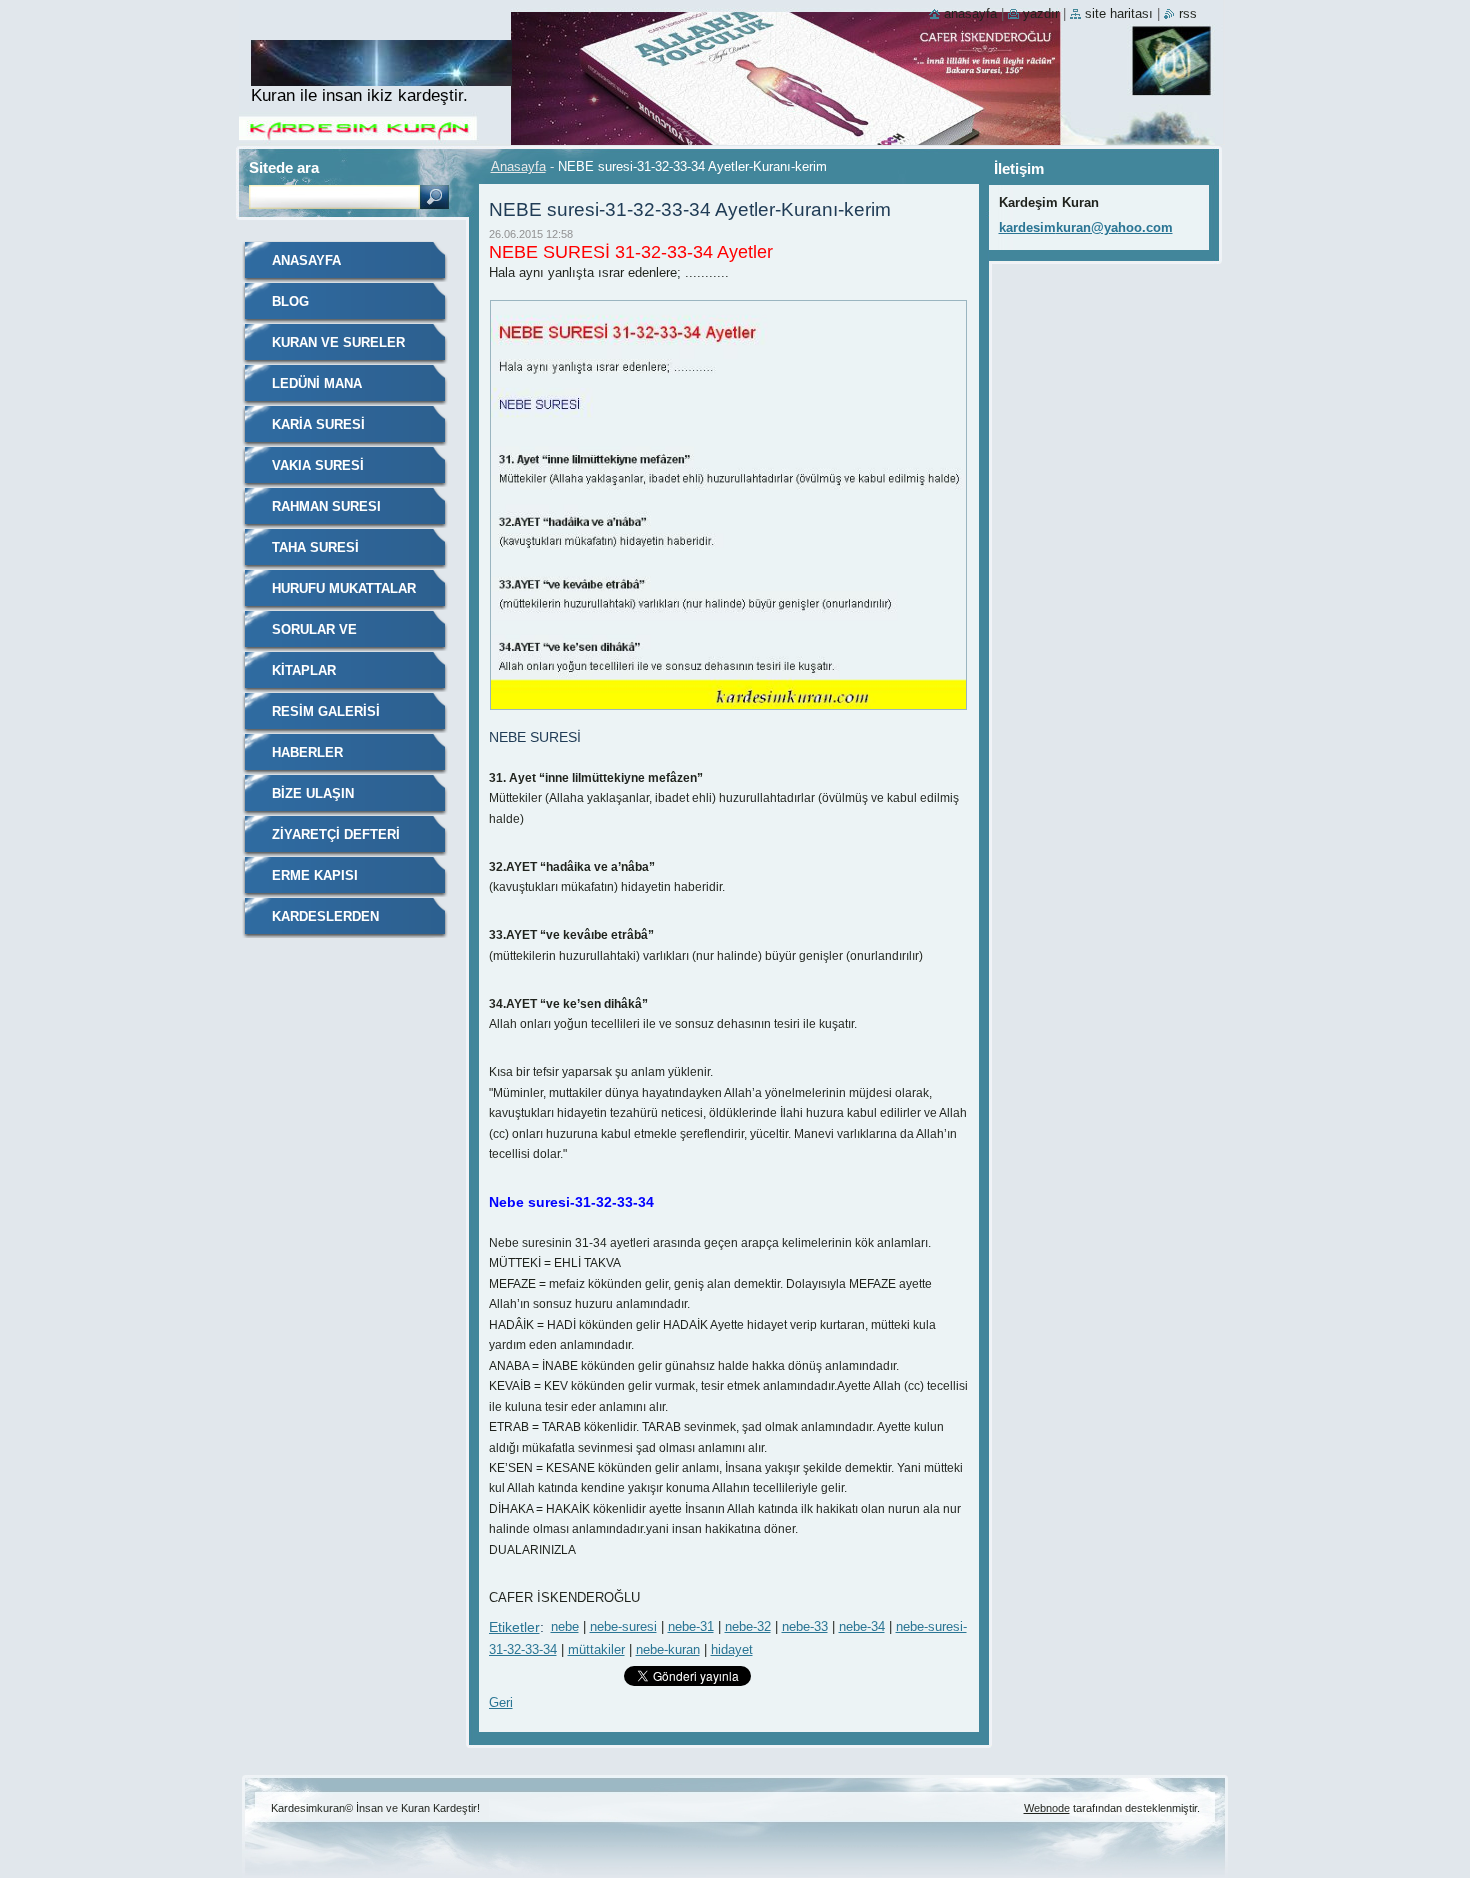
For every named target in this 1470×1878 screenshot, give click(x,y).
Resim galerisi (326, 711)
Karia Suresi (318, 424)
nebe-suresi (623, 1626)
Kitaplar (304, 670)
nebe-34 (862, 1626)
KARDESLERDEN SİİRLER (325, 923)
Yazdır (1041, 13)
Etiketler (514, 1627)
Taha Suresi (315, 547)
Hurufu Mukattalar (344, 588)
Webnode (1047, 1808)
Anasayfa (518, 166)
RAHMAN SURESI (326, 506)
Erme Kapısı (315, 875)
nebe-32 (748, 1626)
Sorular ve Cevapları (314, 636)
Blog (290, 301)
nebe (565, 1626)
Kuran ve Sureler (338, 342)
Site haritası (1119, 13)
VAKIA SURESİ (318, 465)
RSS (1188, 13)
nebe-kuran (668, 1649)
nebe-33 (805, 1626)
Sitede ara (284, 167)
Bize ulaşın (313, 793)
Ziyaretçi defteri (336, 834)
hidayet (732, 1649)
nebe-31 (691, 1626)
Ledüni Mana (317, 383)
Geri (501, 1702)
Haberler (307, 752)
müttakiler (596, 1649)
